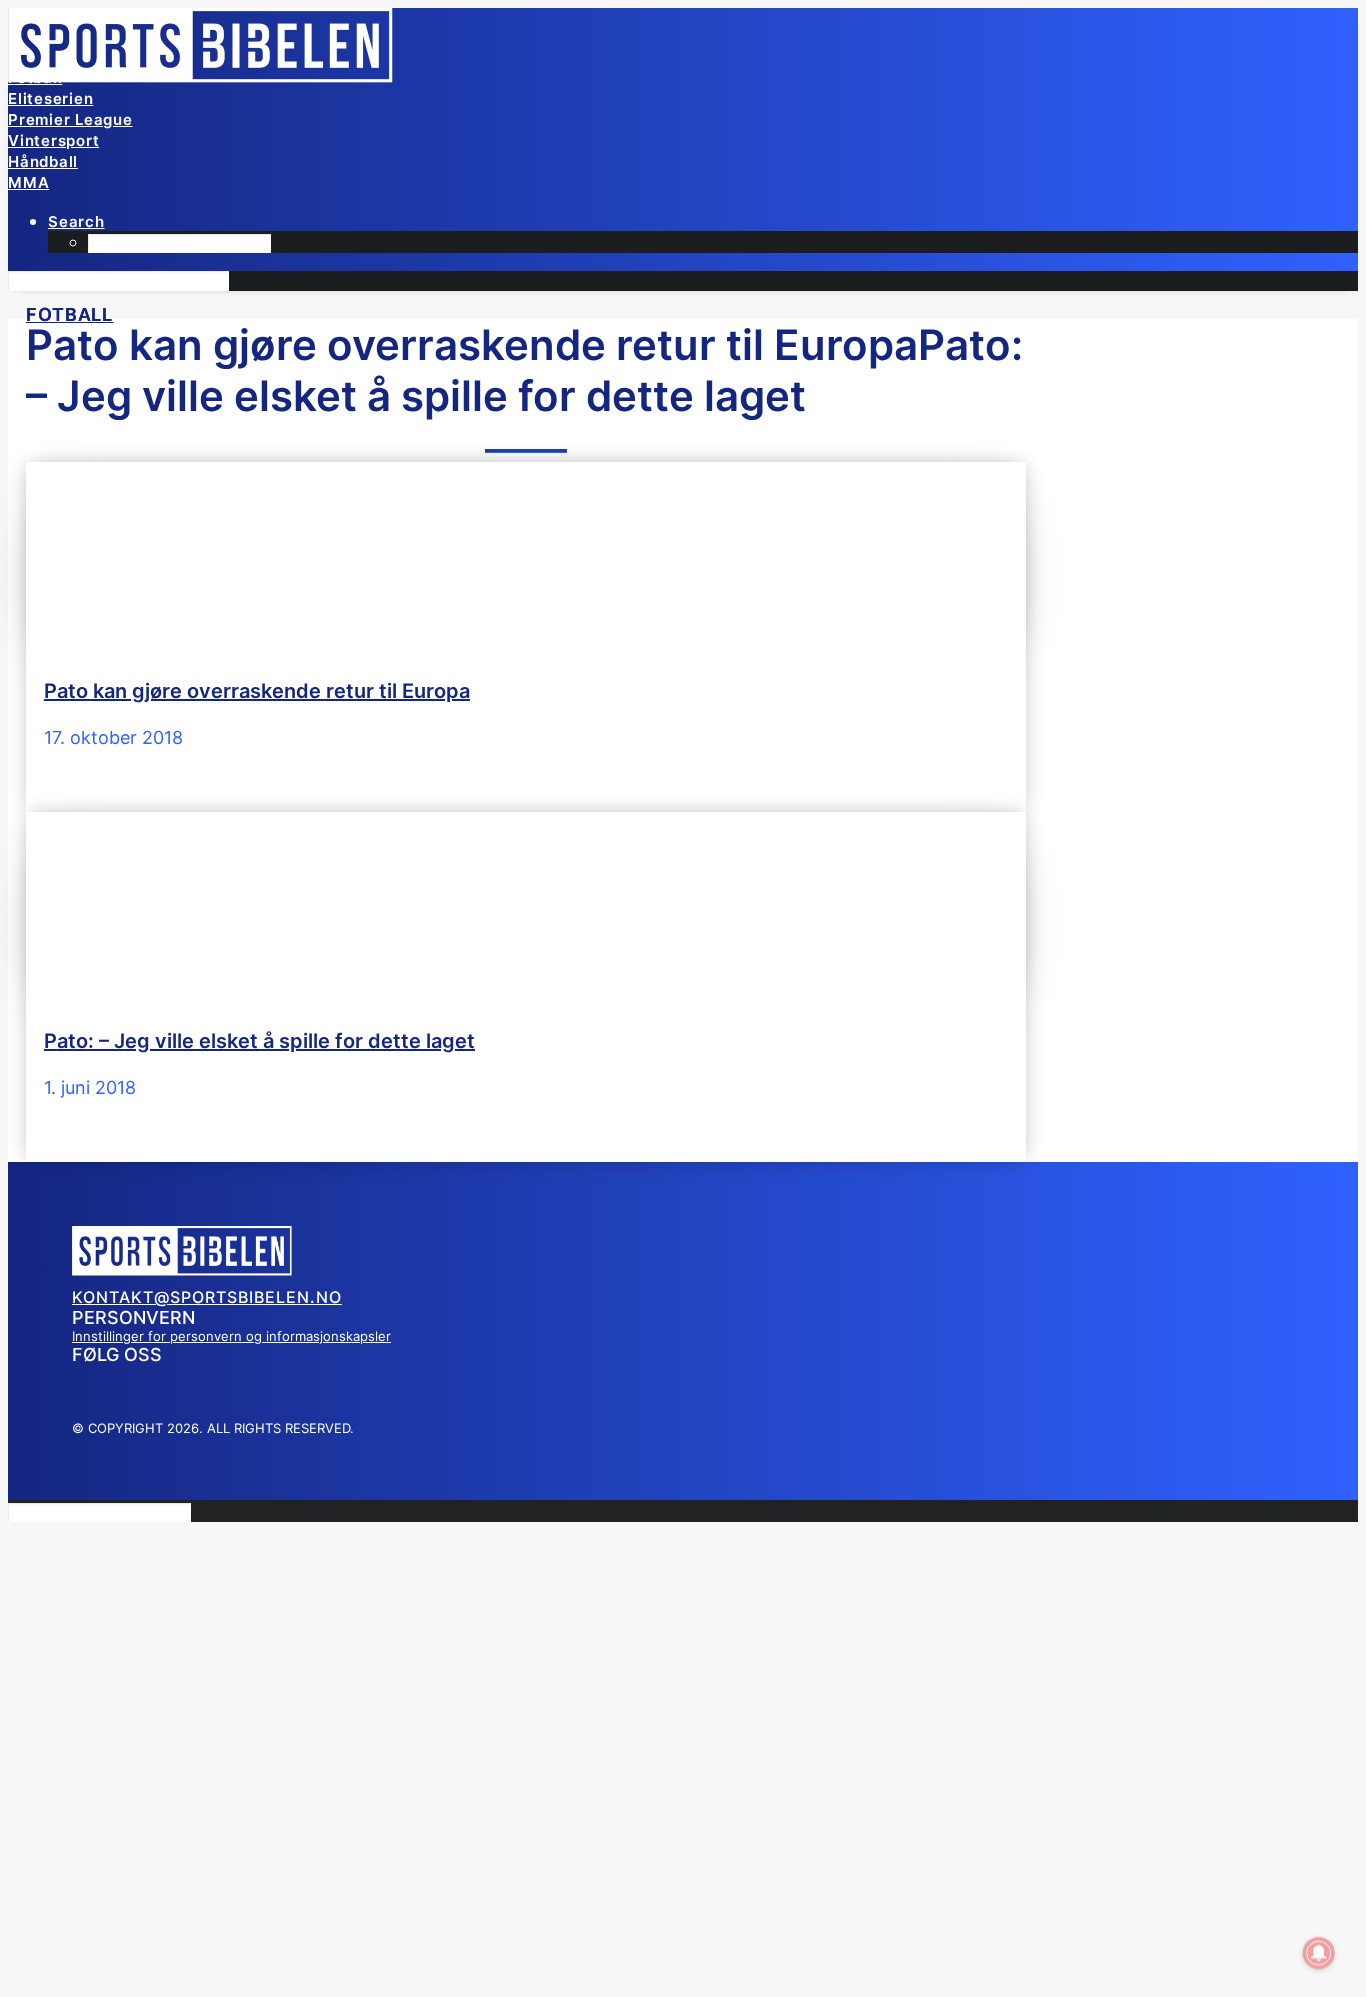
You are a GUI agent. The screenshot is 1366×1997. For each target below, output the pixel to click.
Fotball (35, 77)
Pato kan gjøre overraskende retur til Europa (257, 691)
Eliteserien (50, 98)
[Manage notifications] (1319, 1953)
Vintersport (53, 140)
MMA (28, 182)
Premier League (70, 119)
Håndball (43, 161)
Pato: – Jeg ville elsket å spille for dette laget (259, 1041)
